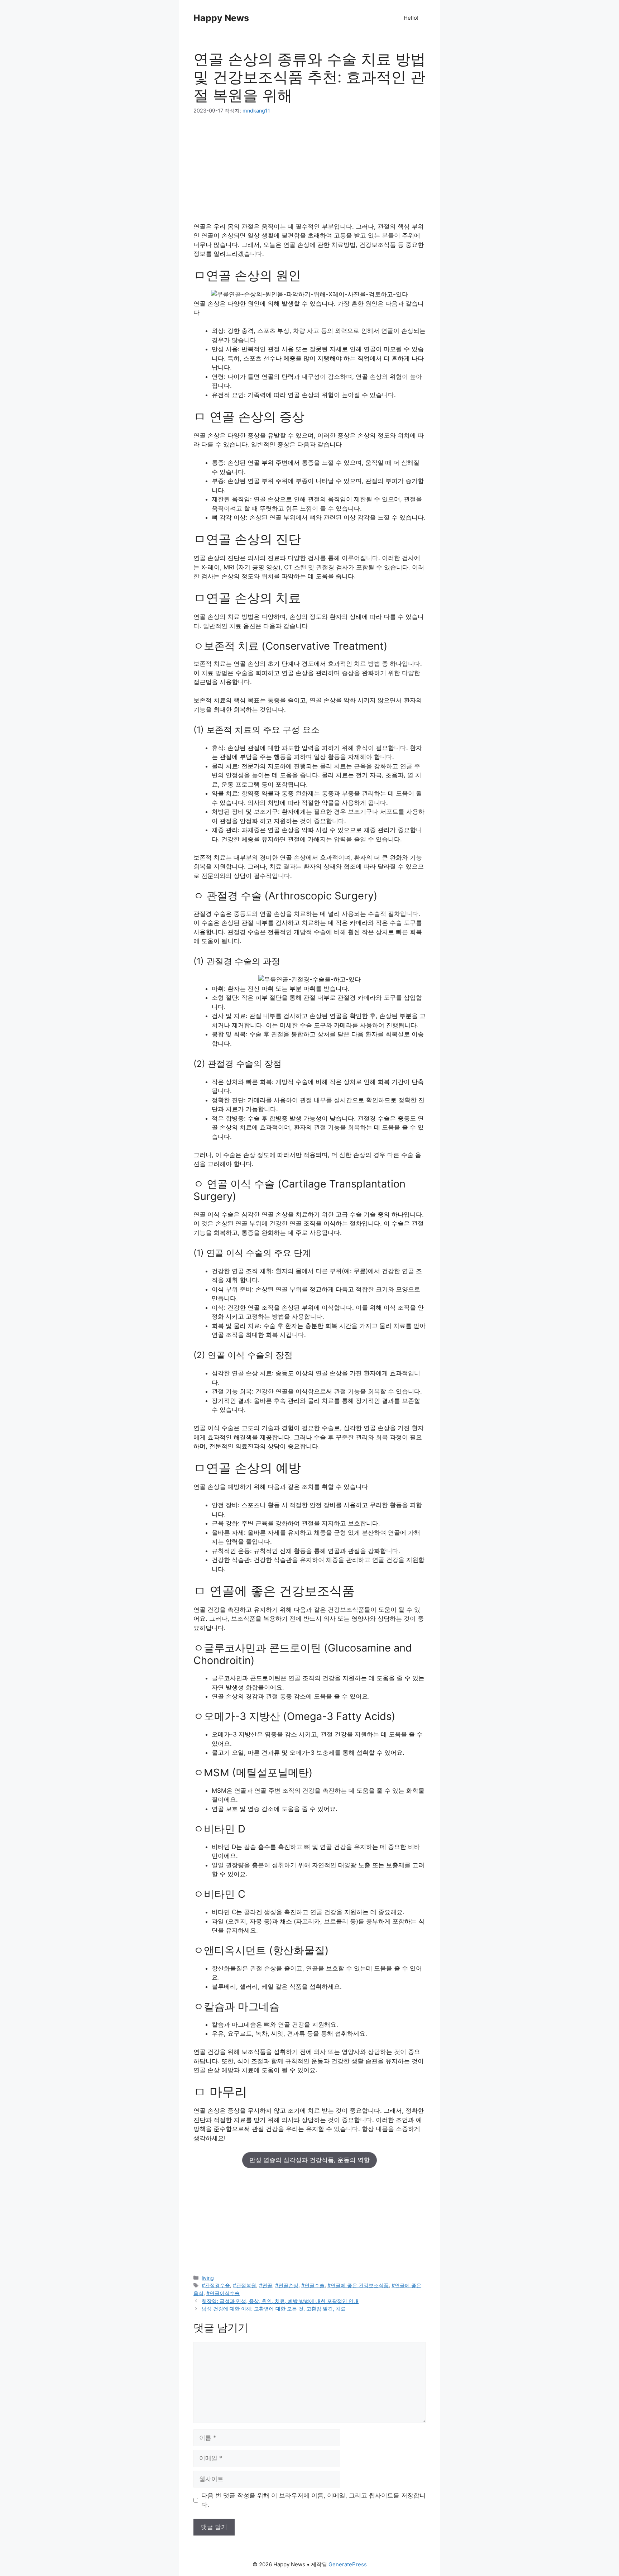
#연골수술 (313, 2285)
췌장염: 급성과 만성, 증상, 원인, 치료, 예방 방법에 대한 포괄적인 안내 (280, 2301)
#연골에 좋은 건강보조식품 (358, 2285)
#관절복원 (244, 2285)
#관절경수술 (216, 2285)
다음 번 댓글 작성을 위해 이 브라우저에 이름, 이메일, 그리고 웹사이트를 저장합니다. (313, 2500)
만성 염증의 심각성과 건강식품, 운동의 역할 (309, 2160)
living (208, 2278)
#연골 (266, 2285)
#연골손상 (287, 2285)
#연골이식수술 (223, 2293)
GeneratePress (348, 2564)
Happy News (221, 18)
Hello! (411, 18)
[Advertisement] (309, 172)
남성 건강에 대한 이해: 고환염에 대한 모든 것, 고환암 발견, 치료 (274, 2309)
